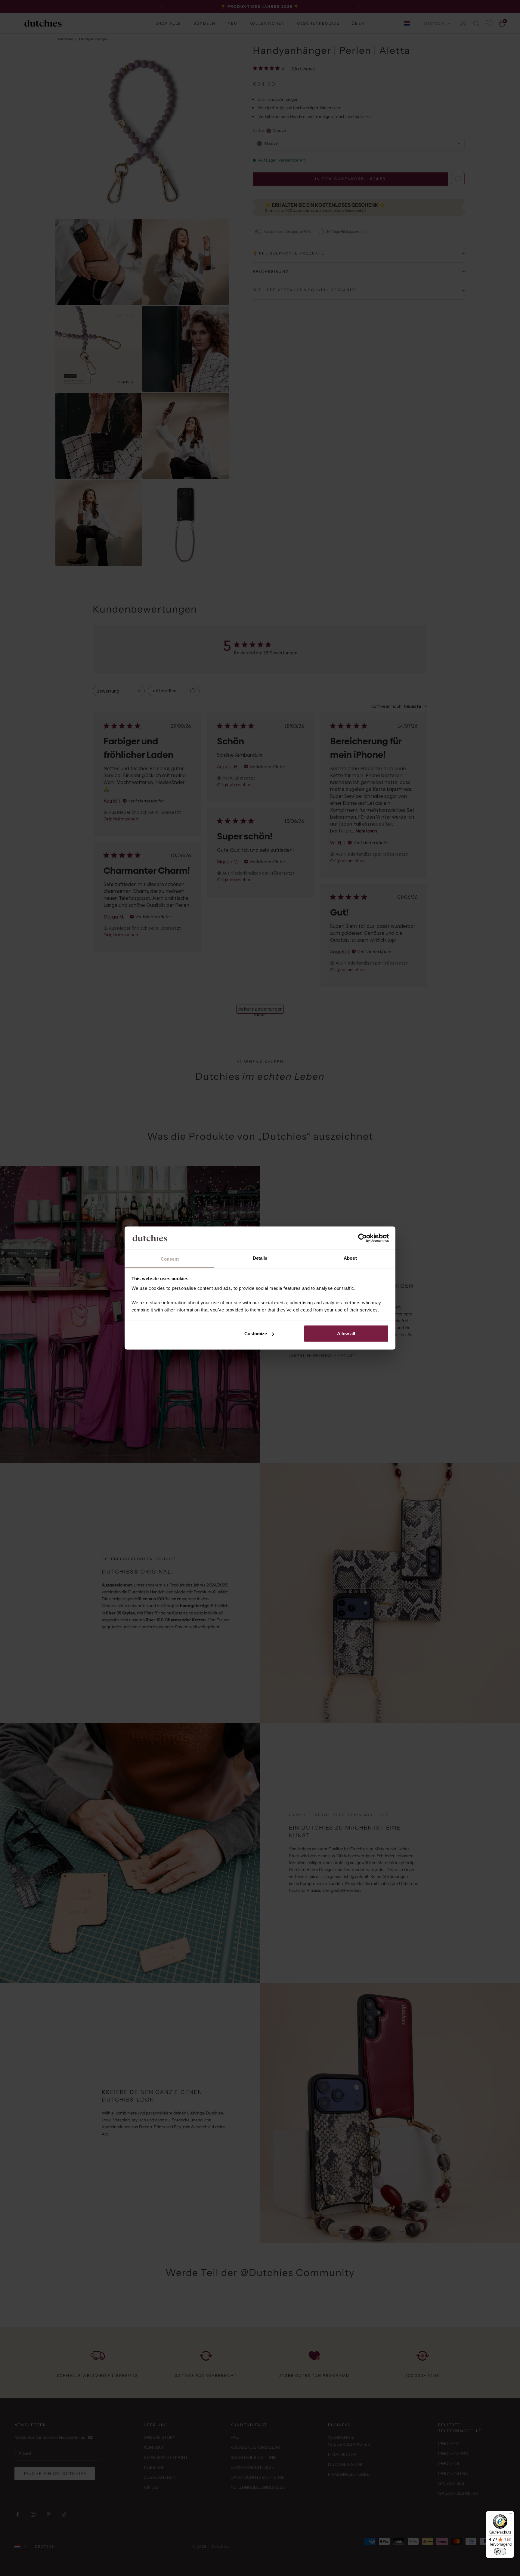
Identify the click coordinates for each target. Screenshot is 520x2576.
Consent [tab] (170, 1259)
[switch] (500, 2551)
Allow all (346, 1334)
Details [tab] (260, 1258)
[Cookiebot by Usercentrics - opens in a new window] (362, 1238)
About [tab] (350, 1258)
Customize (256, 1334)
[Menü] (510, 2515)
